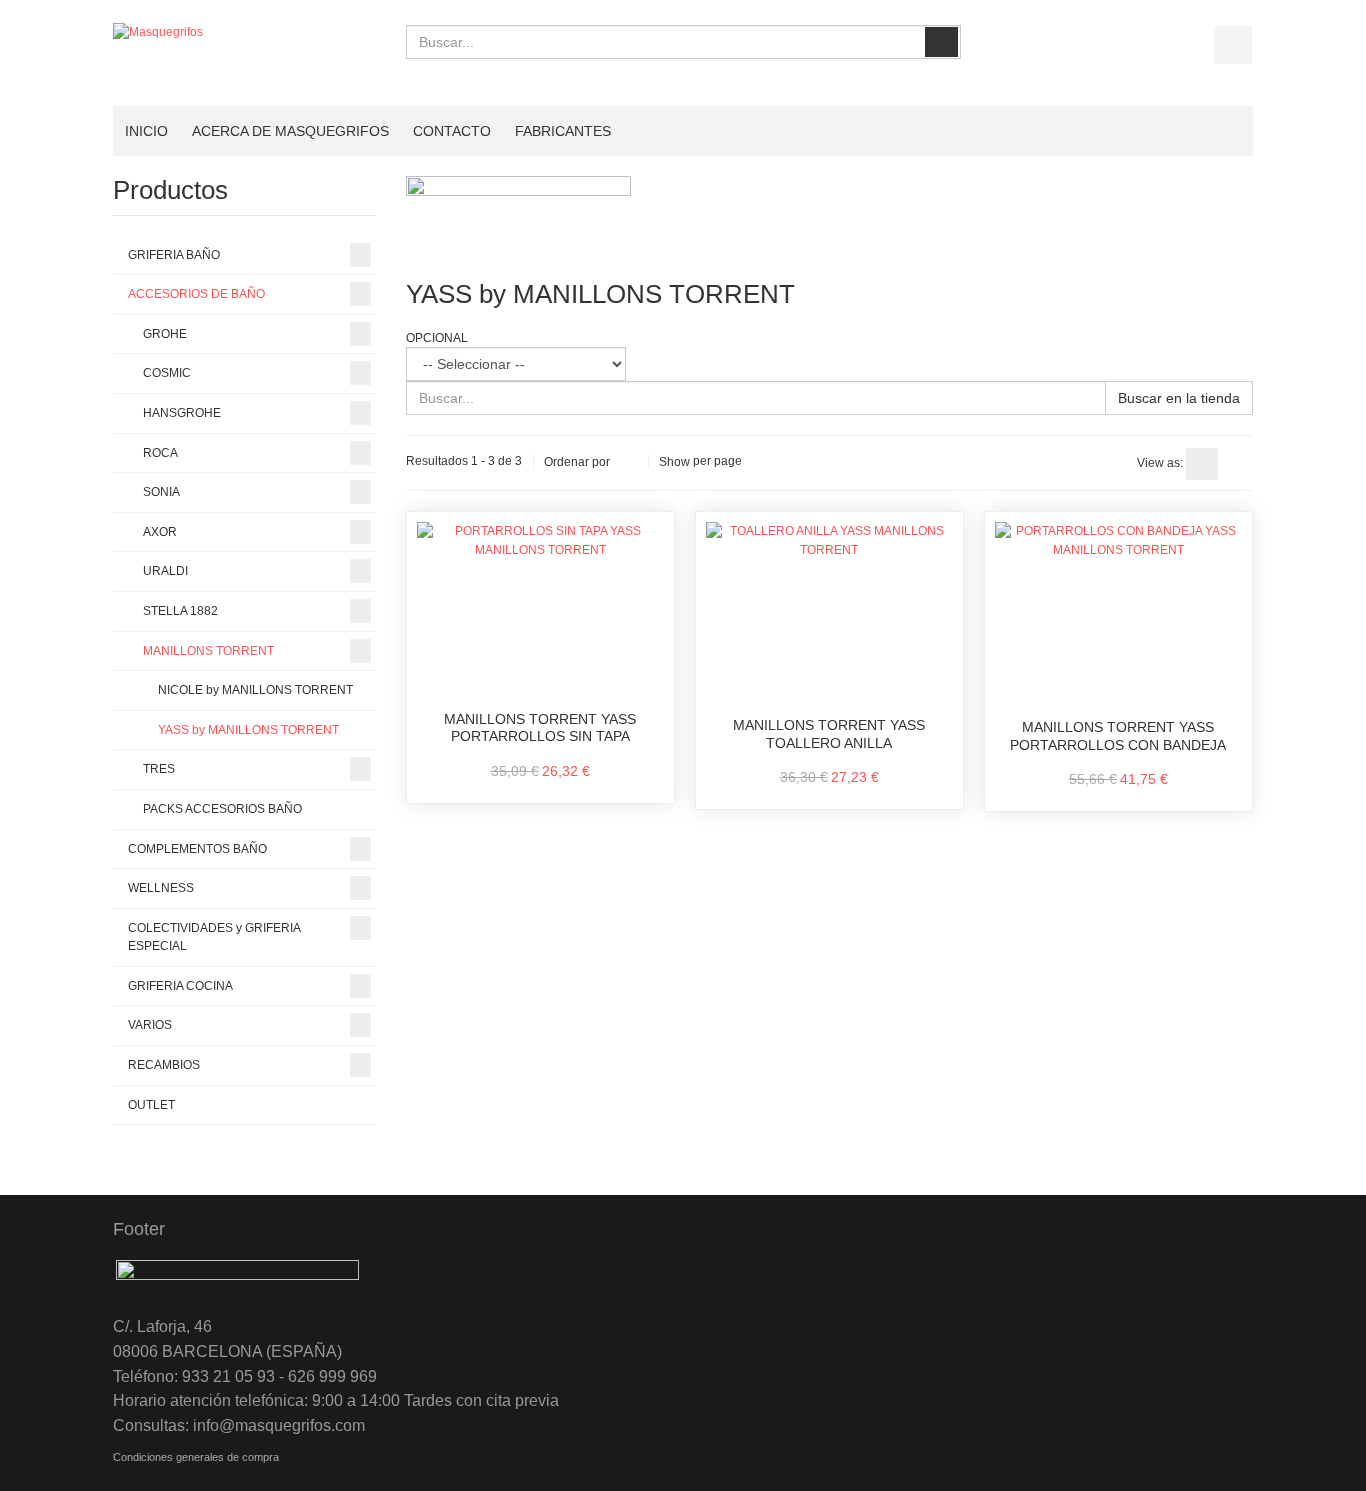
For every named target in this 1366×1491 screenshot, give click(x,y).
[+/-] (629, 462)
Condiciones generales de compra (196, 1457)
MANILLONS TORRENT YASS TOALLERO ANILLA (829, 734)
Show (674, 462)
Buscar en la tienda (1179, 398)
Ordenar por (577, 462)
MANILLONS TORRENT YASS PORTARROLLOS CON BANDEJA (1118, 736)
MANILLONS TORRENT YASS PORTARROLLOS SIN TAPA (540, 728)
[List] (1237, 464)
